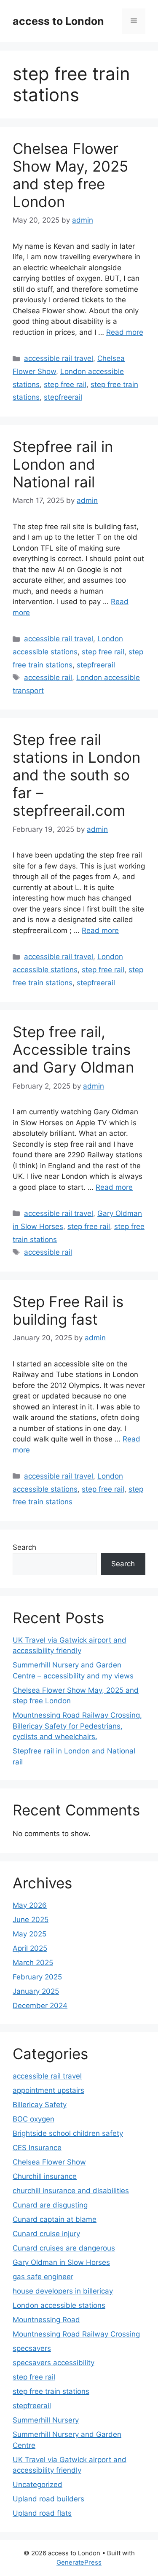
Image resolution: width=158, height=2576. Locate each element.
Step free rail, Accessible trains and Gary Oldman (73, 1049)
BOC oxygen (33, 2119)
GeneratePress (79, 2562)
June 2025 (31, 1920)
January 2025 (36, 1991)
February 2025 (37, 1977)
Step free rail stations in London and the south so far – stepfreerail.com (76, 775)
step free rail (65, 385)
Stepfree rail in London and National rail (63, 464)
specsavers (32, 2348)
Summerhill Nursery (46, 2420)
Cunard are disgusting (50, 2205)
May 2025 (29, 1934)
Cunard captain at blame (55, 2219)
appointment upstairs (48, 2090)
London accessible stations (59, 2305)
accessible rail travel (59, 358)
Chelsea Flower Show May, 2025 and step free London (70, 175)
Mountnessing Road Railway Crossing (76, 2334)
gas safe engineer (43, 2277)
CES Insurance (37, 2148)
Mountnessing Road (46, 2320)
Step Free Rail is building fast (68, 1310)
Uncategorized (37, 2485)
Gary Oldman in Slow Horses (61, 2262)
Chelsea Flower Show (49, 2162)
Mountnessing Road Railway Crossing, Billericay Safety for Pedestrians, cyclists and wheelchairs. (77, 1726)
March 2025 (33, 1963)
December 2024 (40, 2006)
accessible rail (48, 678)
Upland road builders (48, 2499)
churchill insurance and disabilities (71, 2191)
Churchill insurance (45, 2176)
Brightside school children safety (68, 2133)
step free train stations (51, 2391)
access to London (58, 21)
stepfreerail (63, 397)
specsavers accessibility (54, 2363)
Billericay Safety (40, 2105)
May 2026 (30, 1905)
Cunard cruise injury (46, 2234)
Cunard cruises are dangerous (64, 2248)
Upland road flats (42, 2513)
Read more (125, 332)
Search (24, 1547)
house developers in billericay (63, 2291)
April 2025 (30, 1948)
